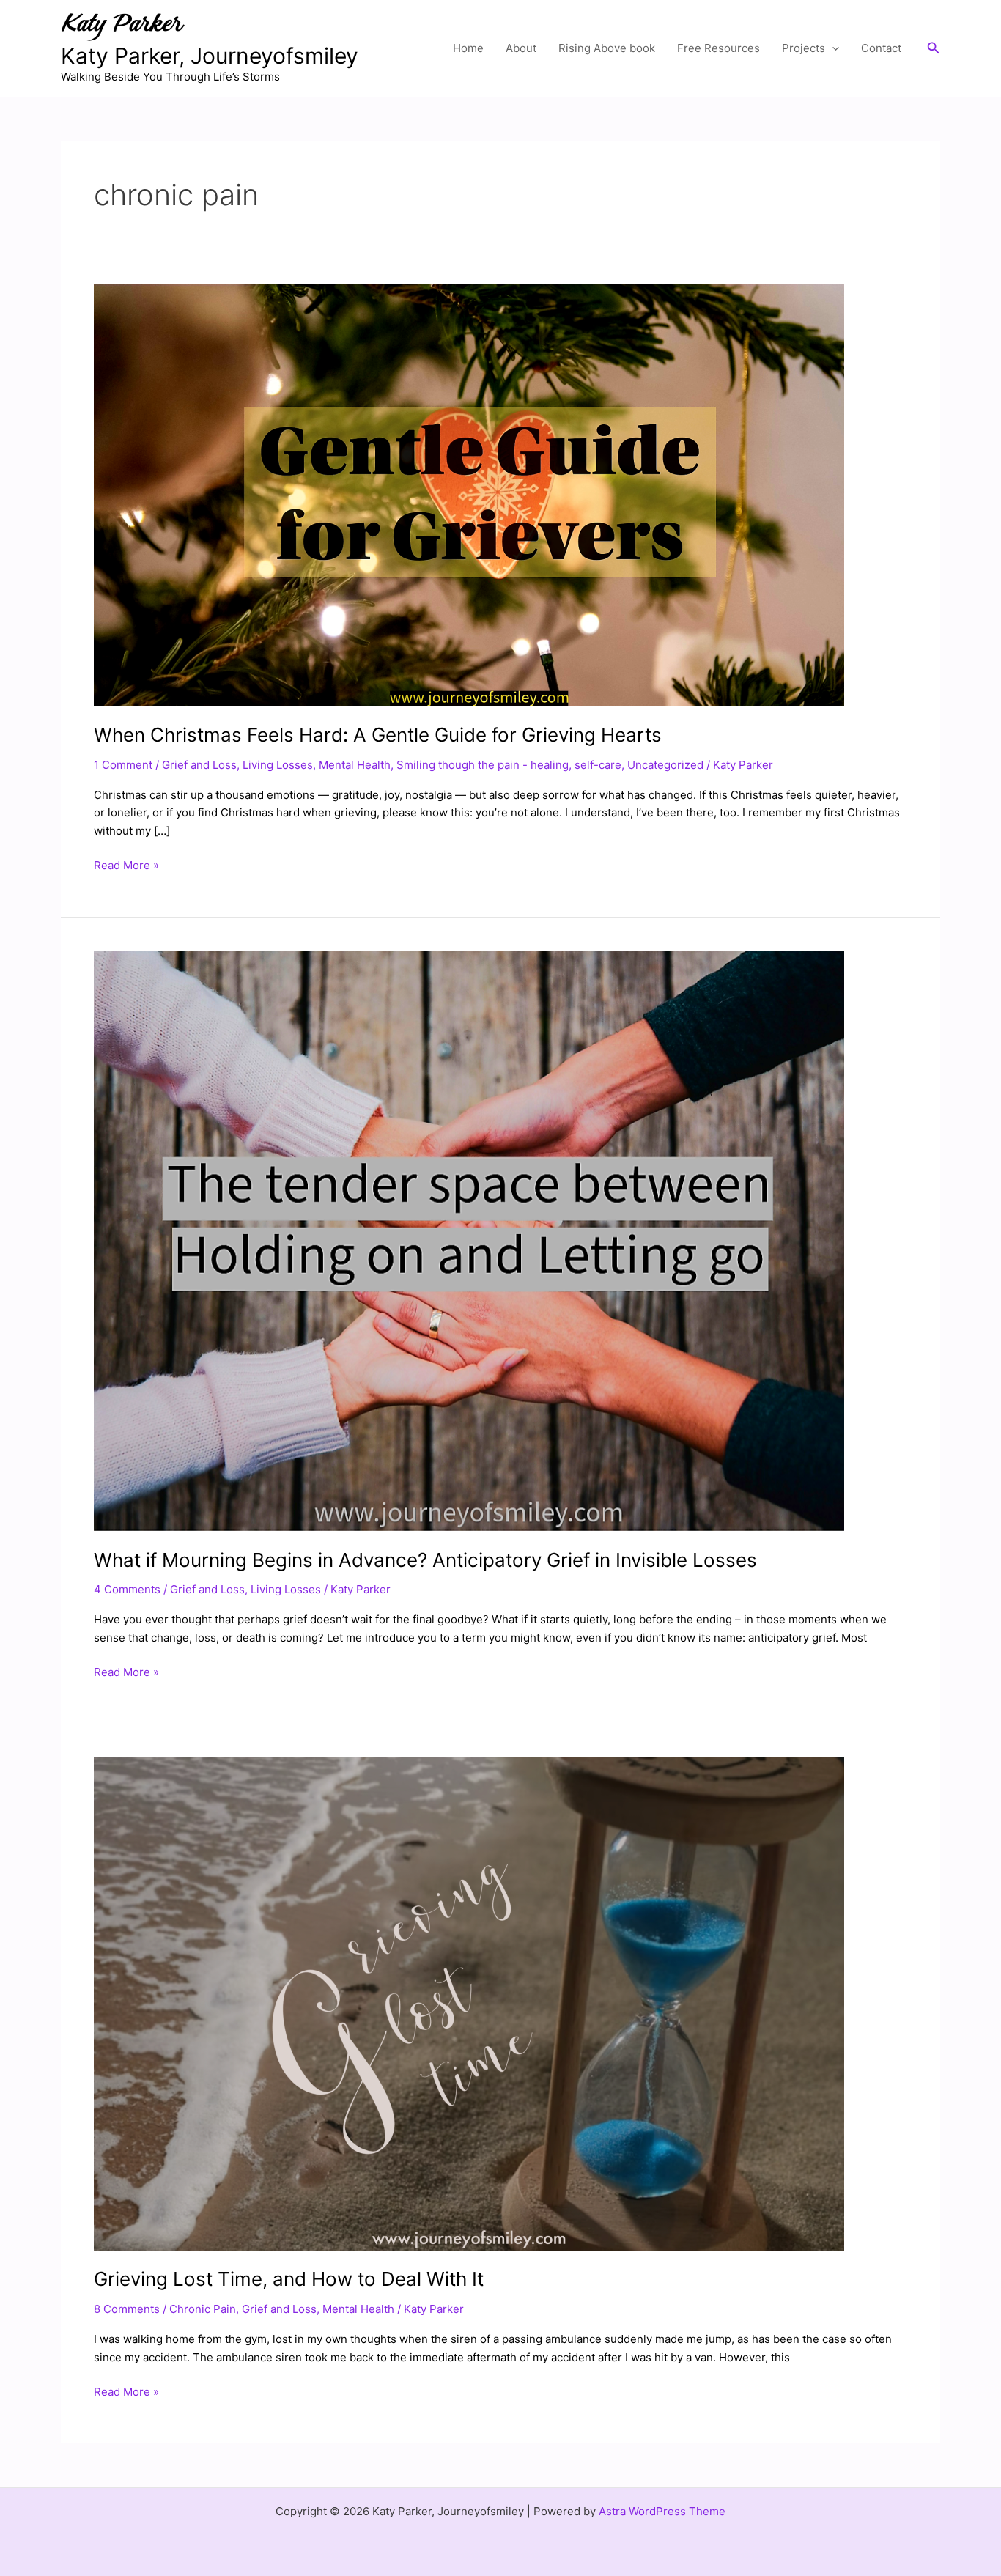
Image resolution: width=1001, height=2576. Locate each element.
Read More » (126, 864)
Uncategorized (665, 765)
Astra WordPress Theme (662, 2511)
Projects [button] (804, 48)
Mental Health (355, 765)
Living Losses (278, 765)
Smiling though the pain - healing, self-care (509, 765)
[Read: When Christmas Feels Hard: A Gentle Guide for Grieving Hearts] (469, 494)
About (521, 48)
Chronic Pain (203, 2309)
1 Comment (123, 765)
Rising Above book (607, 48)
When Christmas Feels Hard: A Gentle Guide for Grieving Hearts (378, 735)
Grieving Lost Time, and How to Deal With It (289, 2279)
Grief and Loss (199, 765)
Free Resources (719, 48)
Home (468, 48)
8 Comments (127, 2309)
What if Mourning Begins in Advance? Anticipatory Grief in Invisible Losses (425, 1560)
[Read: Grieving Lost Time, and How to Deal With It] (469, 2003)
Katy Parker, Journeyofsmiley (210, 56)
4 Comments (127, 1589)
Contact (881, 48)
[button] (832, 48)
